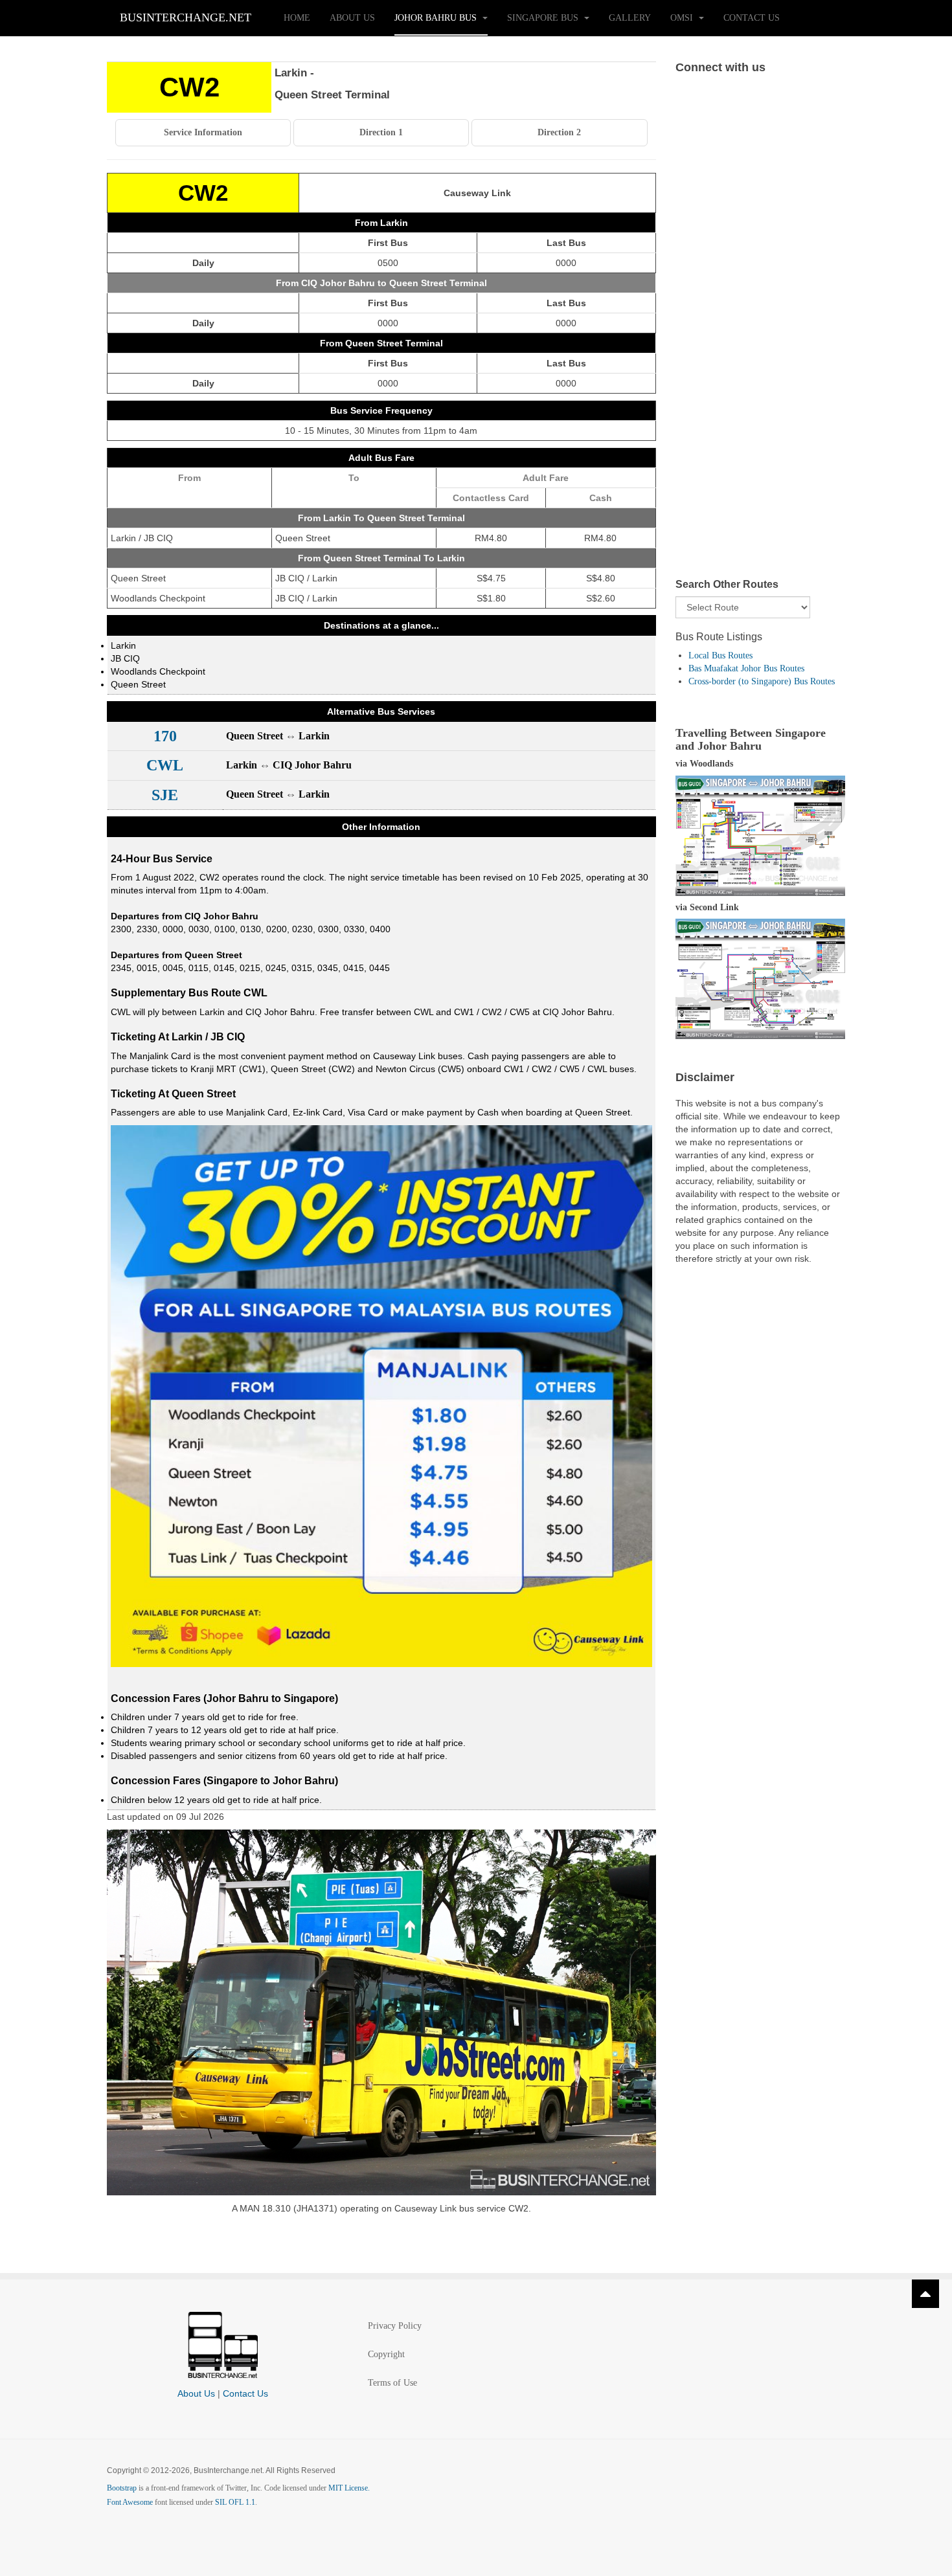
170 (165, 736)
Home (297, 18)
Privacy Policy (395, 2326)
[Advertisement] (761, 339)
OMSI (683, 18)
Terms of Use (392, 2383)
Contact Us (752, 18)
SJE (165, 795)
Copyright (386, 2354)
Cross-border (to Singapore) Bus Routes (762, 681)
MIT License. (349, 2488)
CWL (165, 765)
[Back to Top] (925, 2294)
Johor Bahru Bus (437, 18)
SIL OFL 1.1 (235, 2502)
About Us (352, 18)
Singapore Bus (544, 18)
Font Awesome (130, 2502)
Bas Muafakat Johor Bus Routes (746, 668)
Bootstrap (122, 2488)
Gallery (630, 18)
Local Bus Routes (720, 655)
